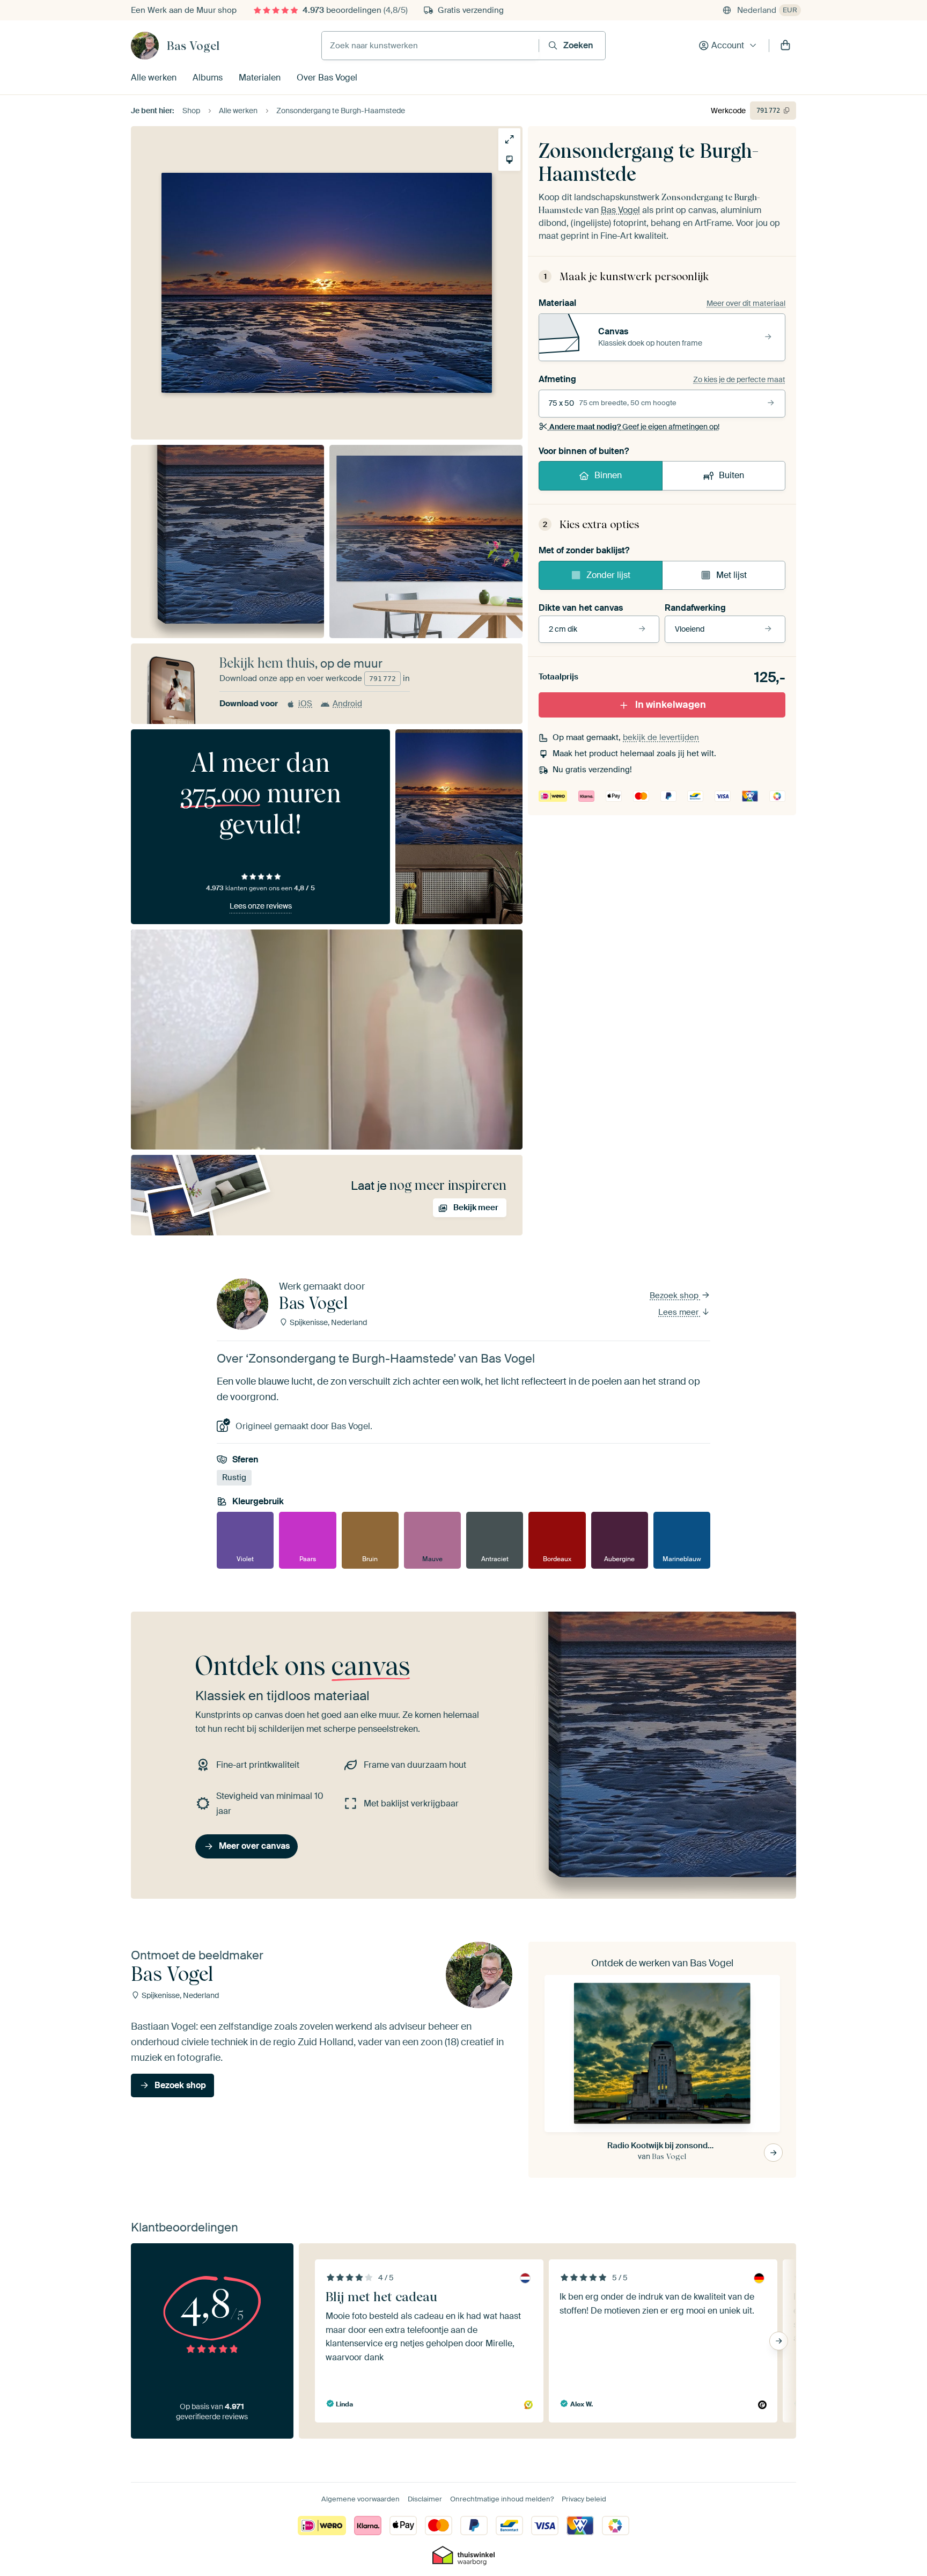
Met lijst (731, 575)
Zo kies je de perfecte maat (739, 379)
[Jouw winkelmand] (785, 46)
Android (347, 704)
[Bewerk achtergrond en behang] (509, 160)
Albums (208, 78)
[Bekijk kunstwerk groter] (509, 139)
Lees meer (679, 1312)
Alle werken (154, 78)
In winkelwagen (671, 705)
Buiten (731, 475)
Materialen (260, 78)
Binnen (608, 475)
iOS (305, 704)
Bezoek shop (675, 1296)
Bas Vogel (193, 46)
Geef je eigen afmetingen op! (634, 427)
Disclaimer (425, 2499)
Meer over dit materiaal (746, 303)
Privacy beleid (584, 2499)
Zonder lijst (608, 575)
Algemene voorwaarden (360, 2499)
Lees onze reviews (261, 906)
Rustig (234, 1477)
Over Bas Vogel (327, 78)
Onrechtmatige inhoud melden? (502, 2499)
